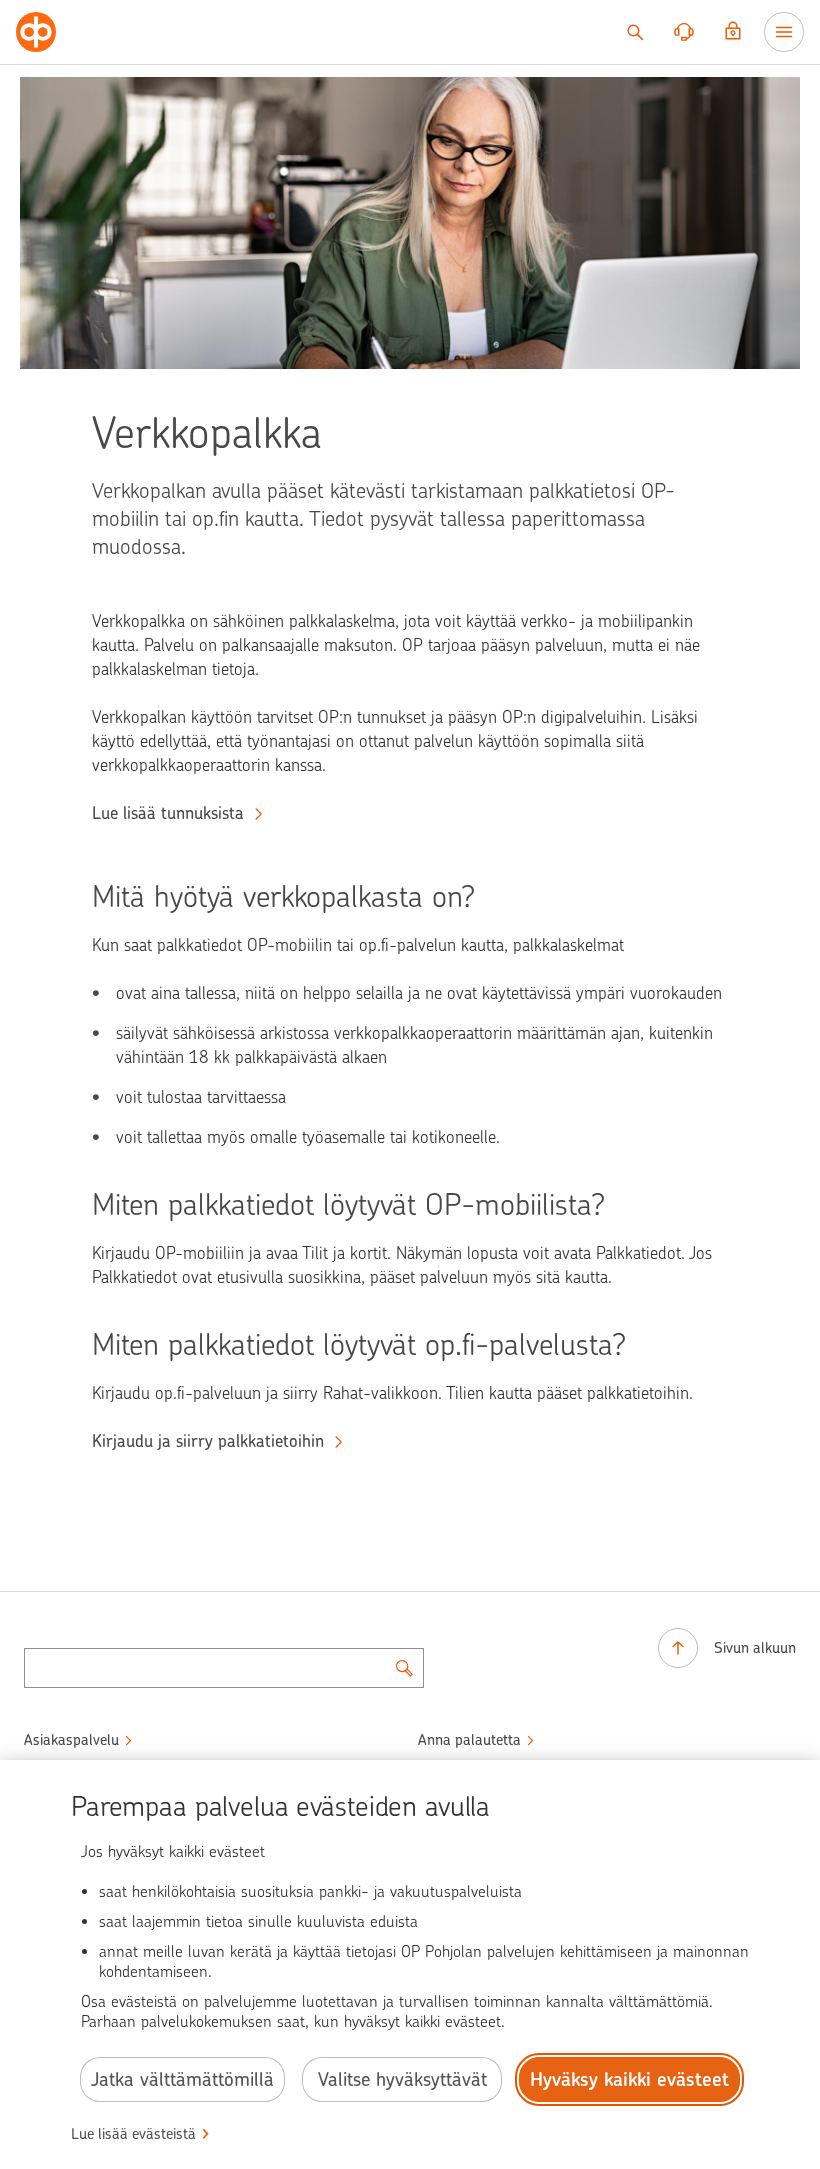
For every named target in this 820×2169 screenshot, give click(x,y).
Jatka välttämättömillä (182, 2079)
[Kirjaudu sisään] (733, 32)
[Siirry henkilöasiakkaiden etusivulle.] (36, 32)
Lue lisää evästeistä (133, 2134)
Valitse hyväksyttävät (402, 2079)
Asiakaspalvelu (71, 1740)
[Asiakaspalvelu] (684, 32)
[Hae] (635, 32)
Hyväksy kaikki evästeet (629, 2079)
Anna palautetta (469, 1740)
